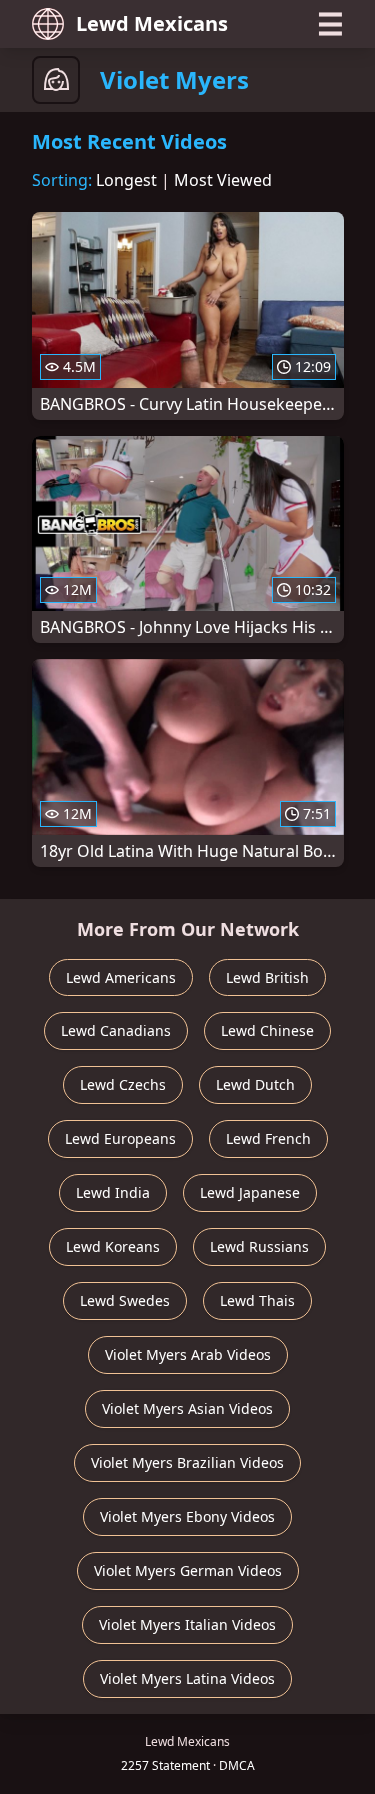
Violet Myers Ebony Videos (187, 1516)
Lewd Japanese (250, 1192)
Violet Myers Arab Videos (188, 1354)
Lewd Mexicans (152, 23)
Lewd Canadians (116, 1030)
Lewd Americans (121, 977)
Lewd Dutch (255, 1084)
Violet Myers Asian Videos (187, 1408)
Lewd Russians (259, 1246)
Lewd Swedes (125, 1300)
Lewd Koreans (113, 1246)
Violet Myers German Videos (188, 1570)
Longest (126, 180)
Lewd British (267, 977)
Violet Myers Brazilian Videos (187, 1462)
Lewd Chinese (267, 1030)
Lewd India (113, 1192)
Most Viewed (223, 180)
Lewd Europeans (120, 1138)
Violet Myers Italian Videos (187, 1624)
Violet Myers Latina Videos (187, 1678)
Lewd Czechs (123, 1084)
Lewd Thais (257, 1300)
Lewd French (268, 1138)
